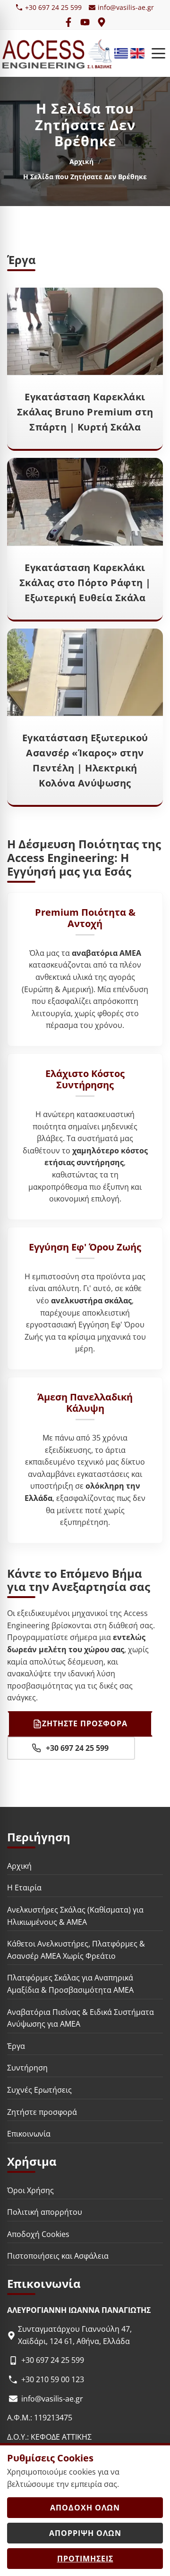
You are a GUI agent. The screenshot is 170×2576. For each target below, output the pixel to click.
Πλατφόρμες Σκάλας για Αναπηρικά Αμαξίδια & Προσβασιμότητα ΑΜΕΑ (70, 1984)
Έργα (16, 2046)
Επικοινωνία (29, 2134)
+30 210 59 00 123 (53, 2379)
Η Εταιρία (24, 1888)
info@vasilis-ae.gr (126, 7)
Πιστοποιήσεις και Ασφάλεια (58, 2256)
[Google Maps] (102, 22)
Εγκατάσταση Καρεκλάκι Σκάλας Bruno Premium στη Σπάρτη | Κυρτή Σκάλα (85, 412)
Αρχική (81, 162)
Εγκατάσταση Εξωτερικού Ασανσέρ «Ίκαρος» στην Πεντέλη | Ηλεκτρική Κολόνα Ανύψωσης (85, 760)
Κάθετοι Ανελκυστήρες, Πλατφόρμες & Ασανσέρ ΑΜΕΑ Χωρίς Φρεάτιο (76, 1950)
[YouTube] (85, 22)
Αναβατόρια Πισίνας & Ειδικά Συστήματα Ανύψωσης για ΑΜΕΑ (81, 2018)
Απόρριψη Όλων (85, 2533)
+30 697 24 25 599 (53, 7)
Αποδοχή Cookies (38, 2234)
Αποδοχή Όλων (85, 2508)
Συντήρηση (27, 2068)
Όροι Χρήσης (30, 2190)
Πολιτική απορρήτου (45, 2212)
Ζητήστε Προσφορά (85, 1723)
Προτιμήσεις (85, 2559)
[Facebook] (68, 22)
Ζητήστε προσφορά (42, 2112)
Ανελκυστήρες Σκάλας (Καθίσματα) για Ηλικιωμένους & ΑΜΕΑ (75, 1916)
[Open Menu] (158, 53)
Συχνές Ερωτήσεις (39, 2090)
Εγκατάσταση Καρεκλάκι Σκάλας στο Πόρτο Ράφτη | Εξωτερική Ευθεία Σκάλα (85, 583)
